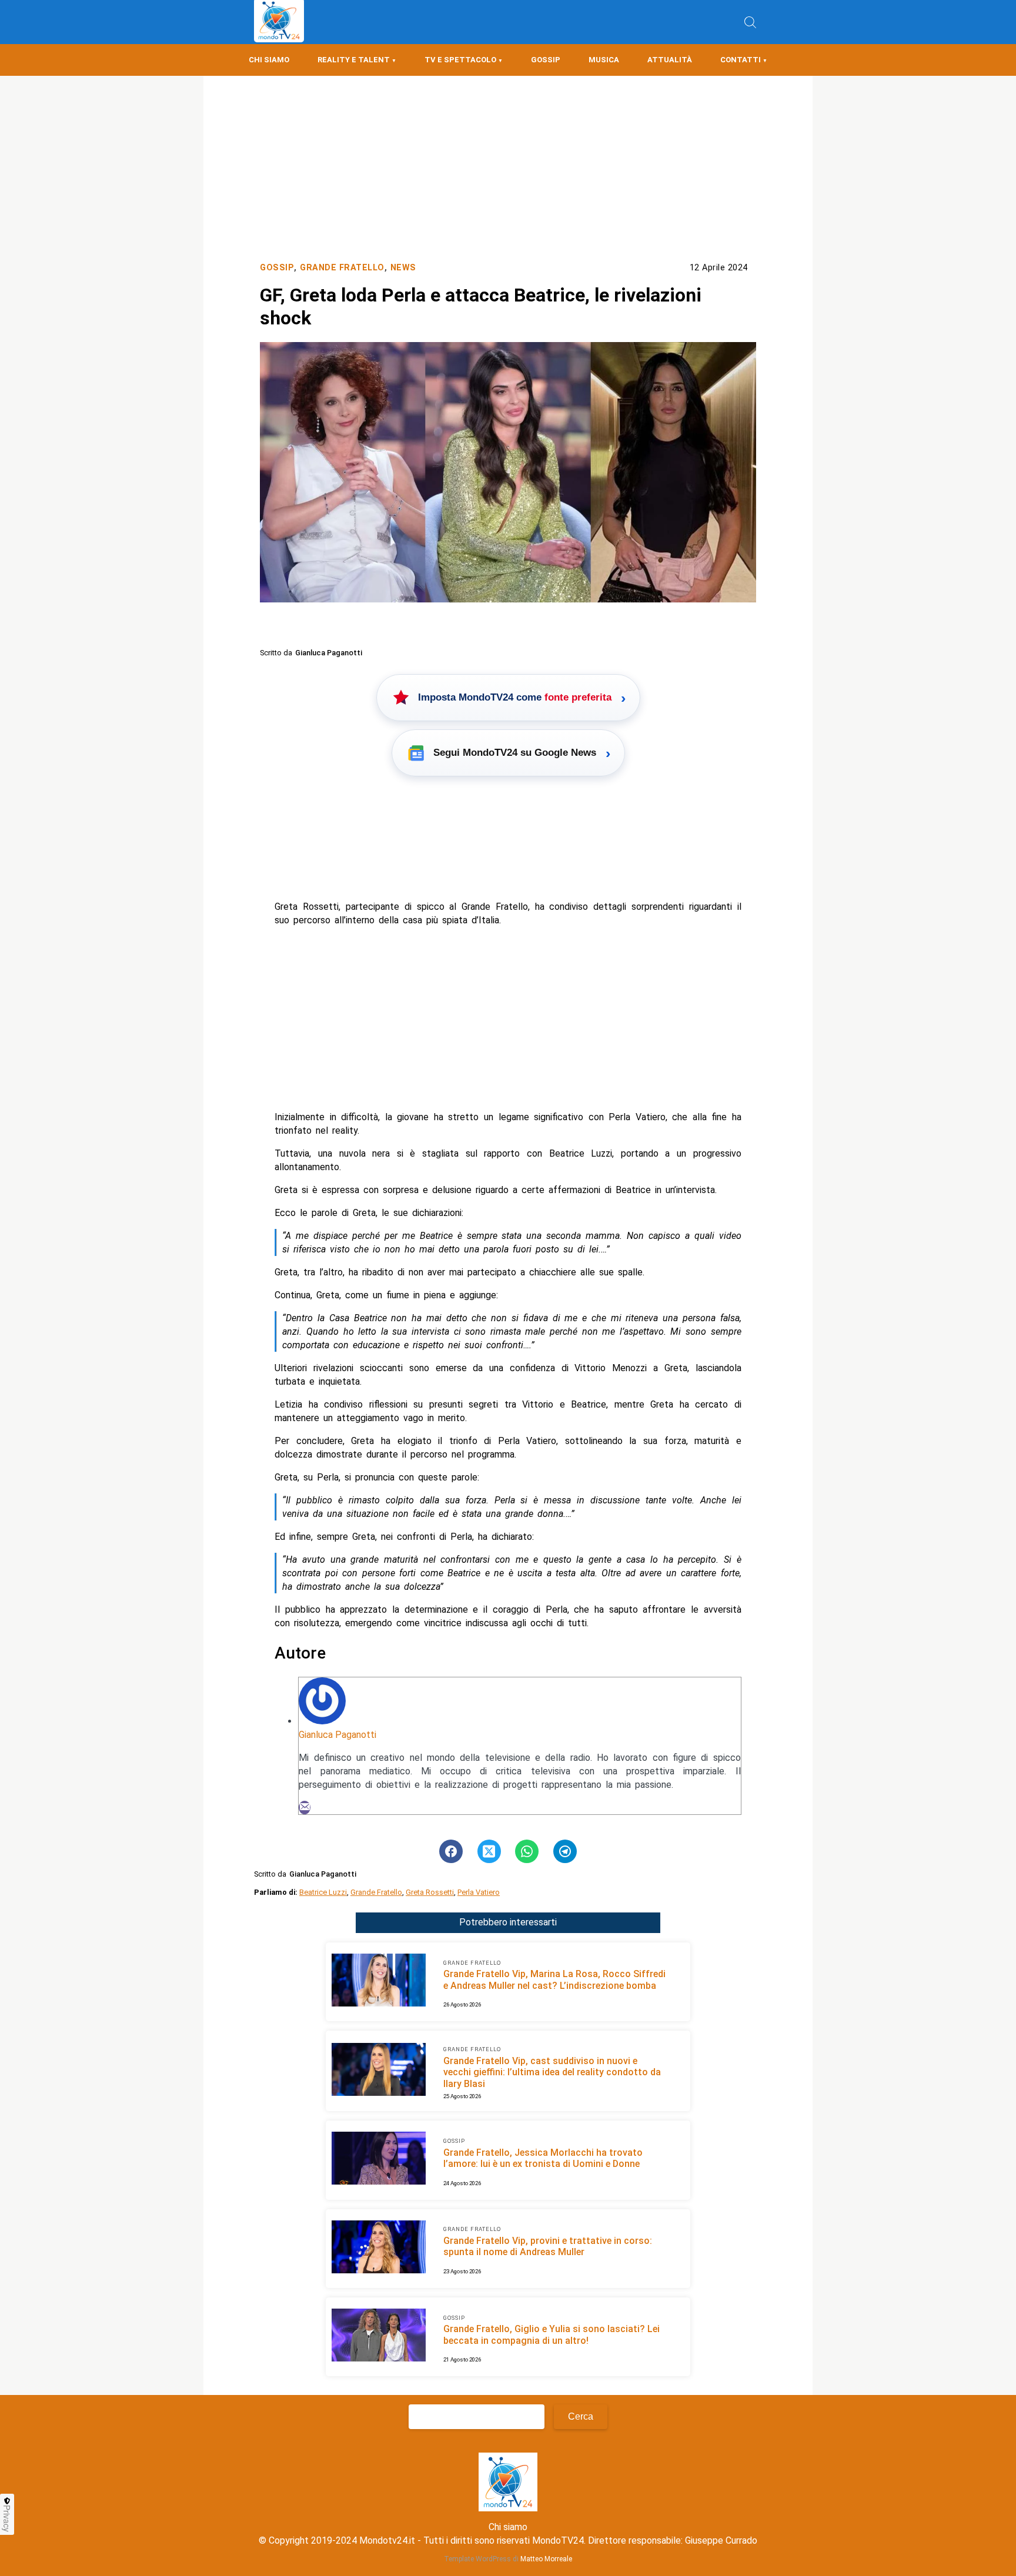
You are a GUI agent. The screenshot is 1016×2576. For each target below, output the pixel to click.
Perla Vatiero (479, 1892)
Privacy (7, 2518)
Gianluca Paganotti (337, 1735)
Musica (604, 60)
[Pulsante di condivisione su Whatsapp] (527, 1851)
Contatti (741, 60)
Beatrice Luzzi (323, 1892)
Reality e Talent (354, 60)
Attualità (670, 60)
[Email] (305, 1808)
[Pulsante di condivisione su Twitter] (489, 1851)
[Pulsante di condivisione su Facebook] (451, 1851)
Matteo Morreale (546, 2559)
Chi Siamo (269, 60)
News (403, 268)
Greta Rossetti (430, 1892)
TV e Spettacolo (460, 60)
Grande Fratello (342, 268)
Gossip (546, 60)
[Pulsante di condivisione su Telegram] (565, 1851)
